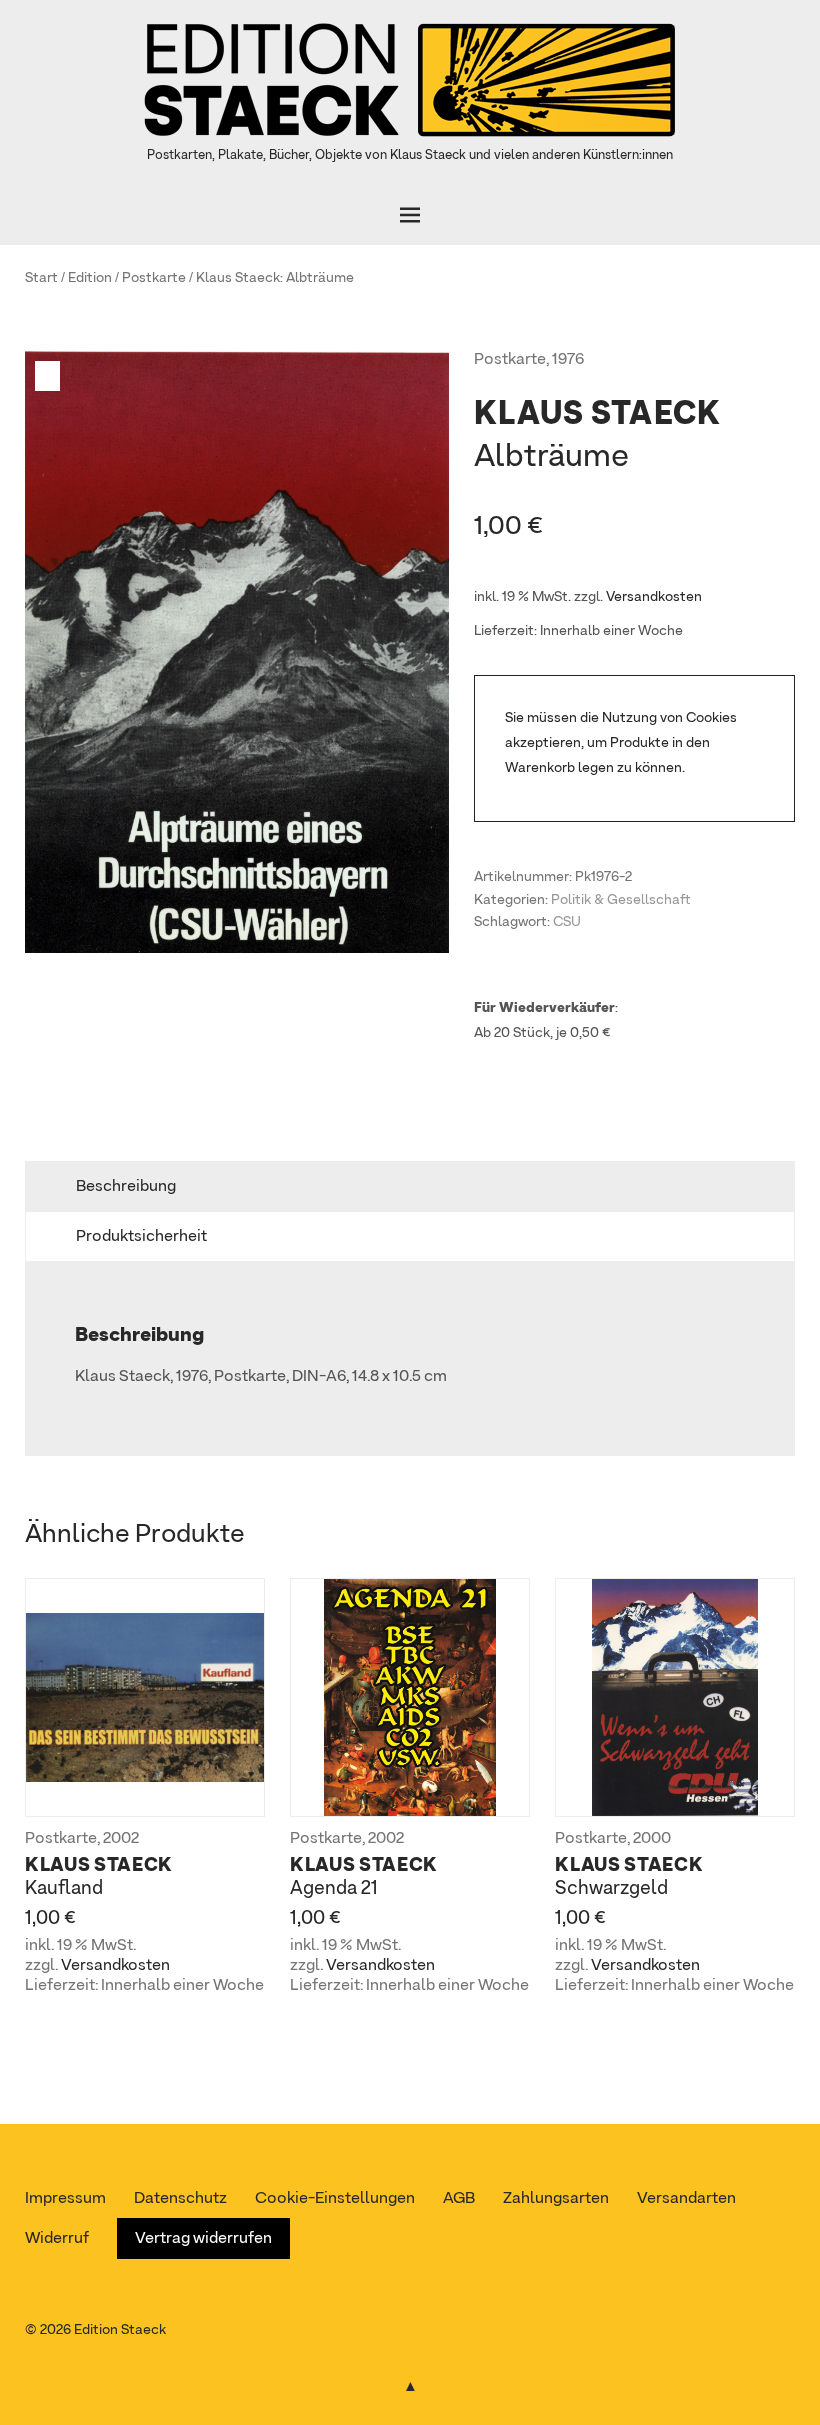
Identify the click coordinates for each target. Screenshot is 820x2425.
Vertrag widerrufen (203, 2239)
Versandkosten (654, 597)
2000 (652, 1839)
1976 (568, 360)
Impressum (65, 2199)
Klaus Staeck (238, 278)
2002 (121, 1839)
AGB (459, 2199)
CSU (567, 922)
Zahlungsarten (556, 2199)
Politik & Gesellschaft (621, 900)
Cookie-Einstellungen (335, 2199)
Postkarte (154, 278)
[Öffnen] (410, 215)
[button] (50, 376)
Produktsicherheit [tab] (141, 1237)
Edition (90, 278)
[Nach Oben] (410, 2383)
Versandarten (686, 2199)
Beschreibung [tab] (126, 1187)
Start (41, 278)
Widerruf (57, 2239)
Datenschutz (180, 2199)
